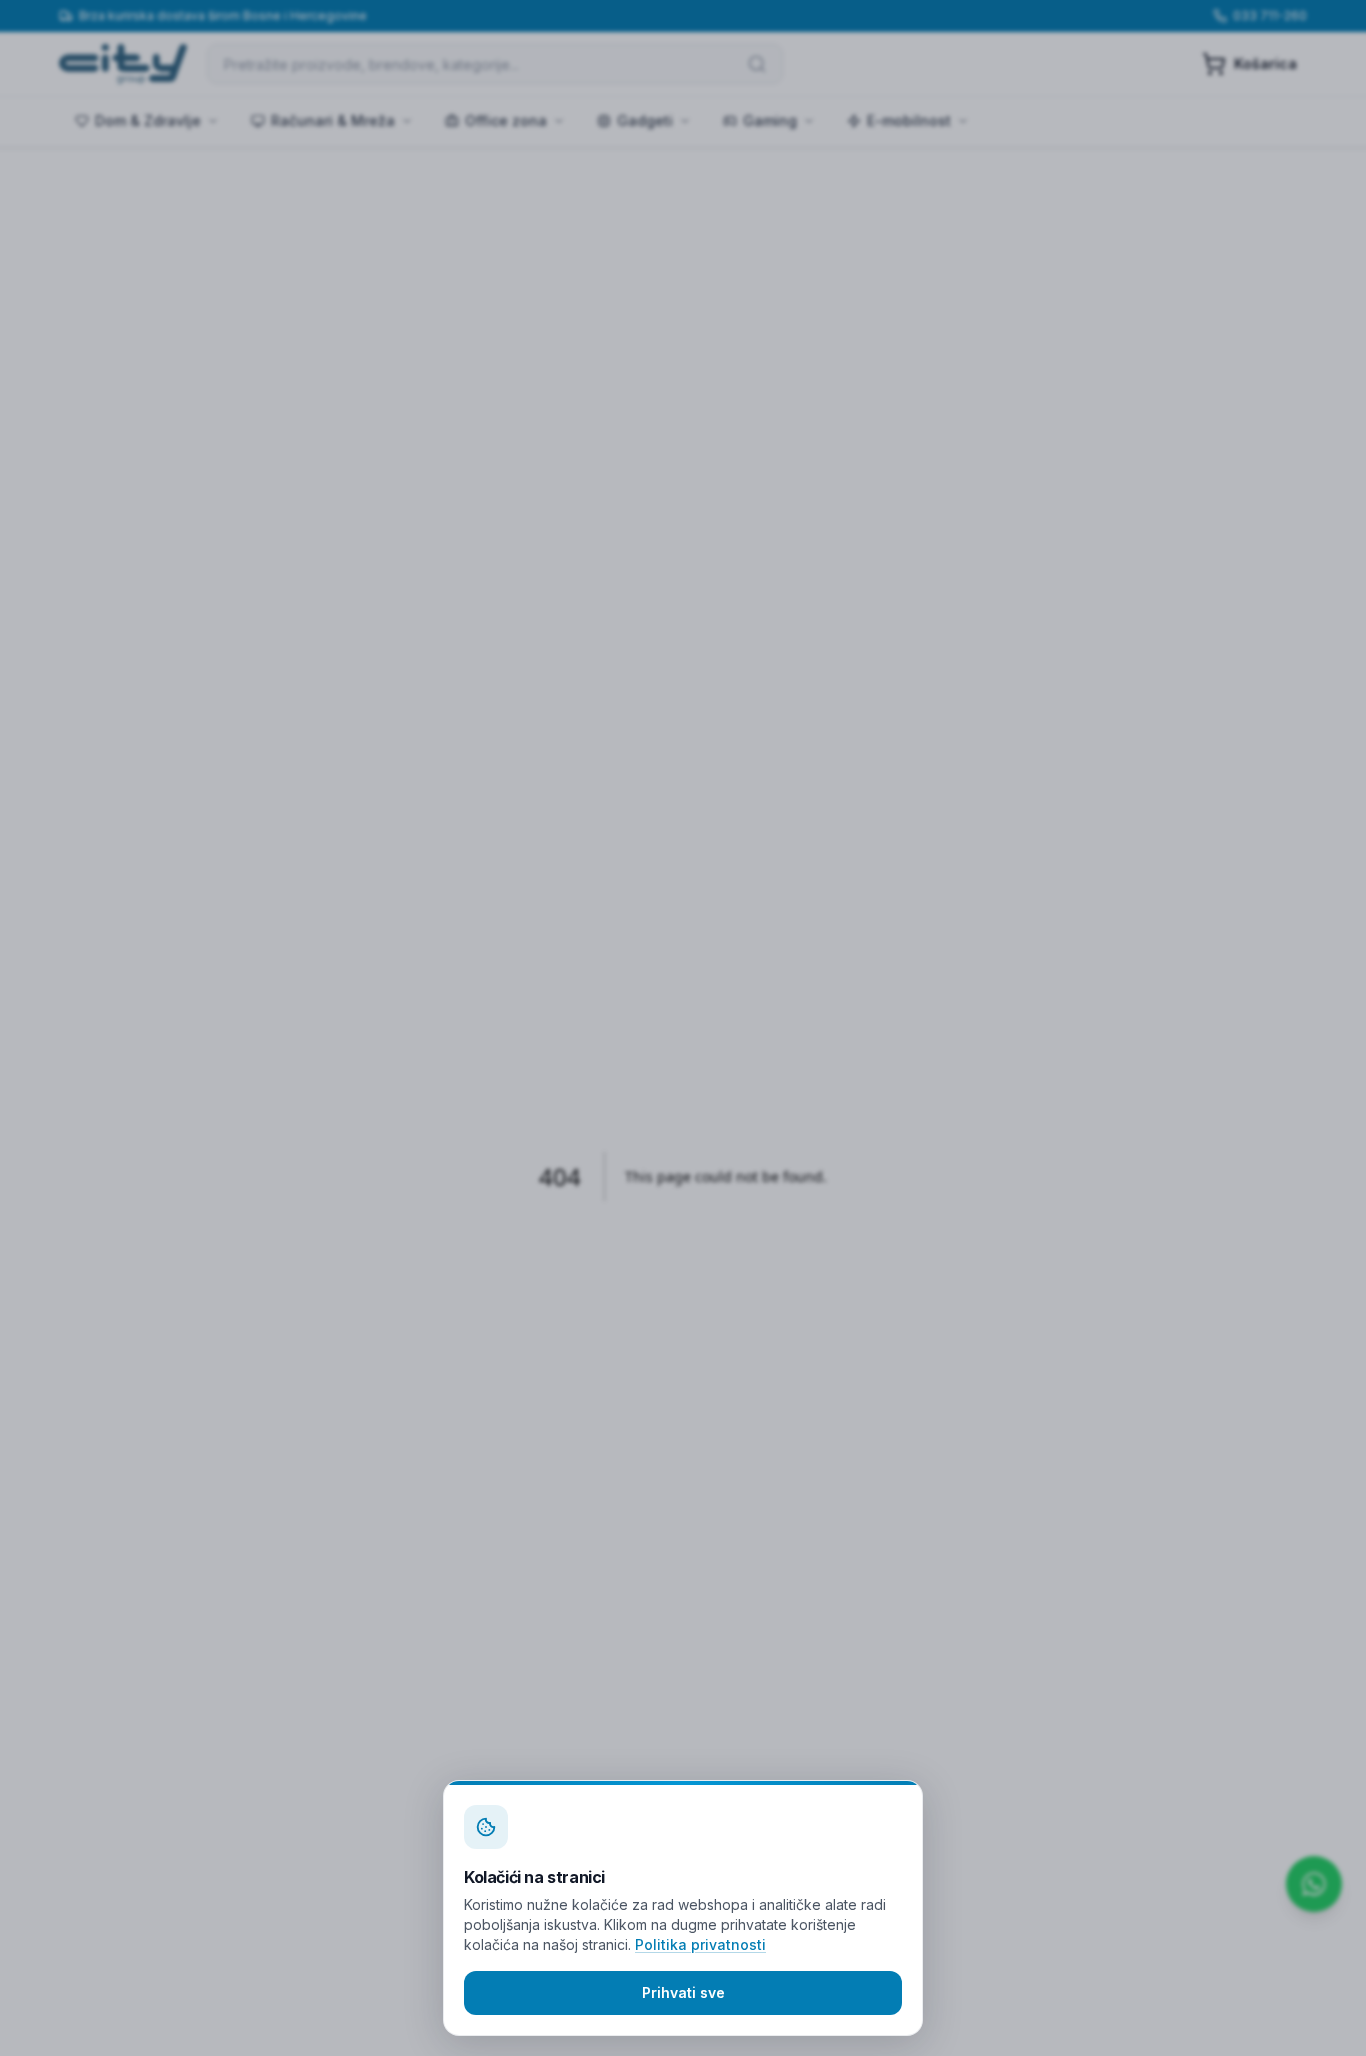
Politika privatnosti (700, 1944)
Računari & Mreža (333, 120)
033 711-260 (1270, 15)
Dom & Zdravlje (148, 120)
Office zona (506, 120)
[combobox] (495, 64)
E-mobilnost (909, 120)
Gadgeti (645, 120)
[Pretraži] (757, 64)
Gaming (770, 120)
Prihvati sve (683, 1992)
